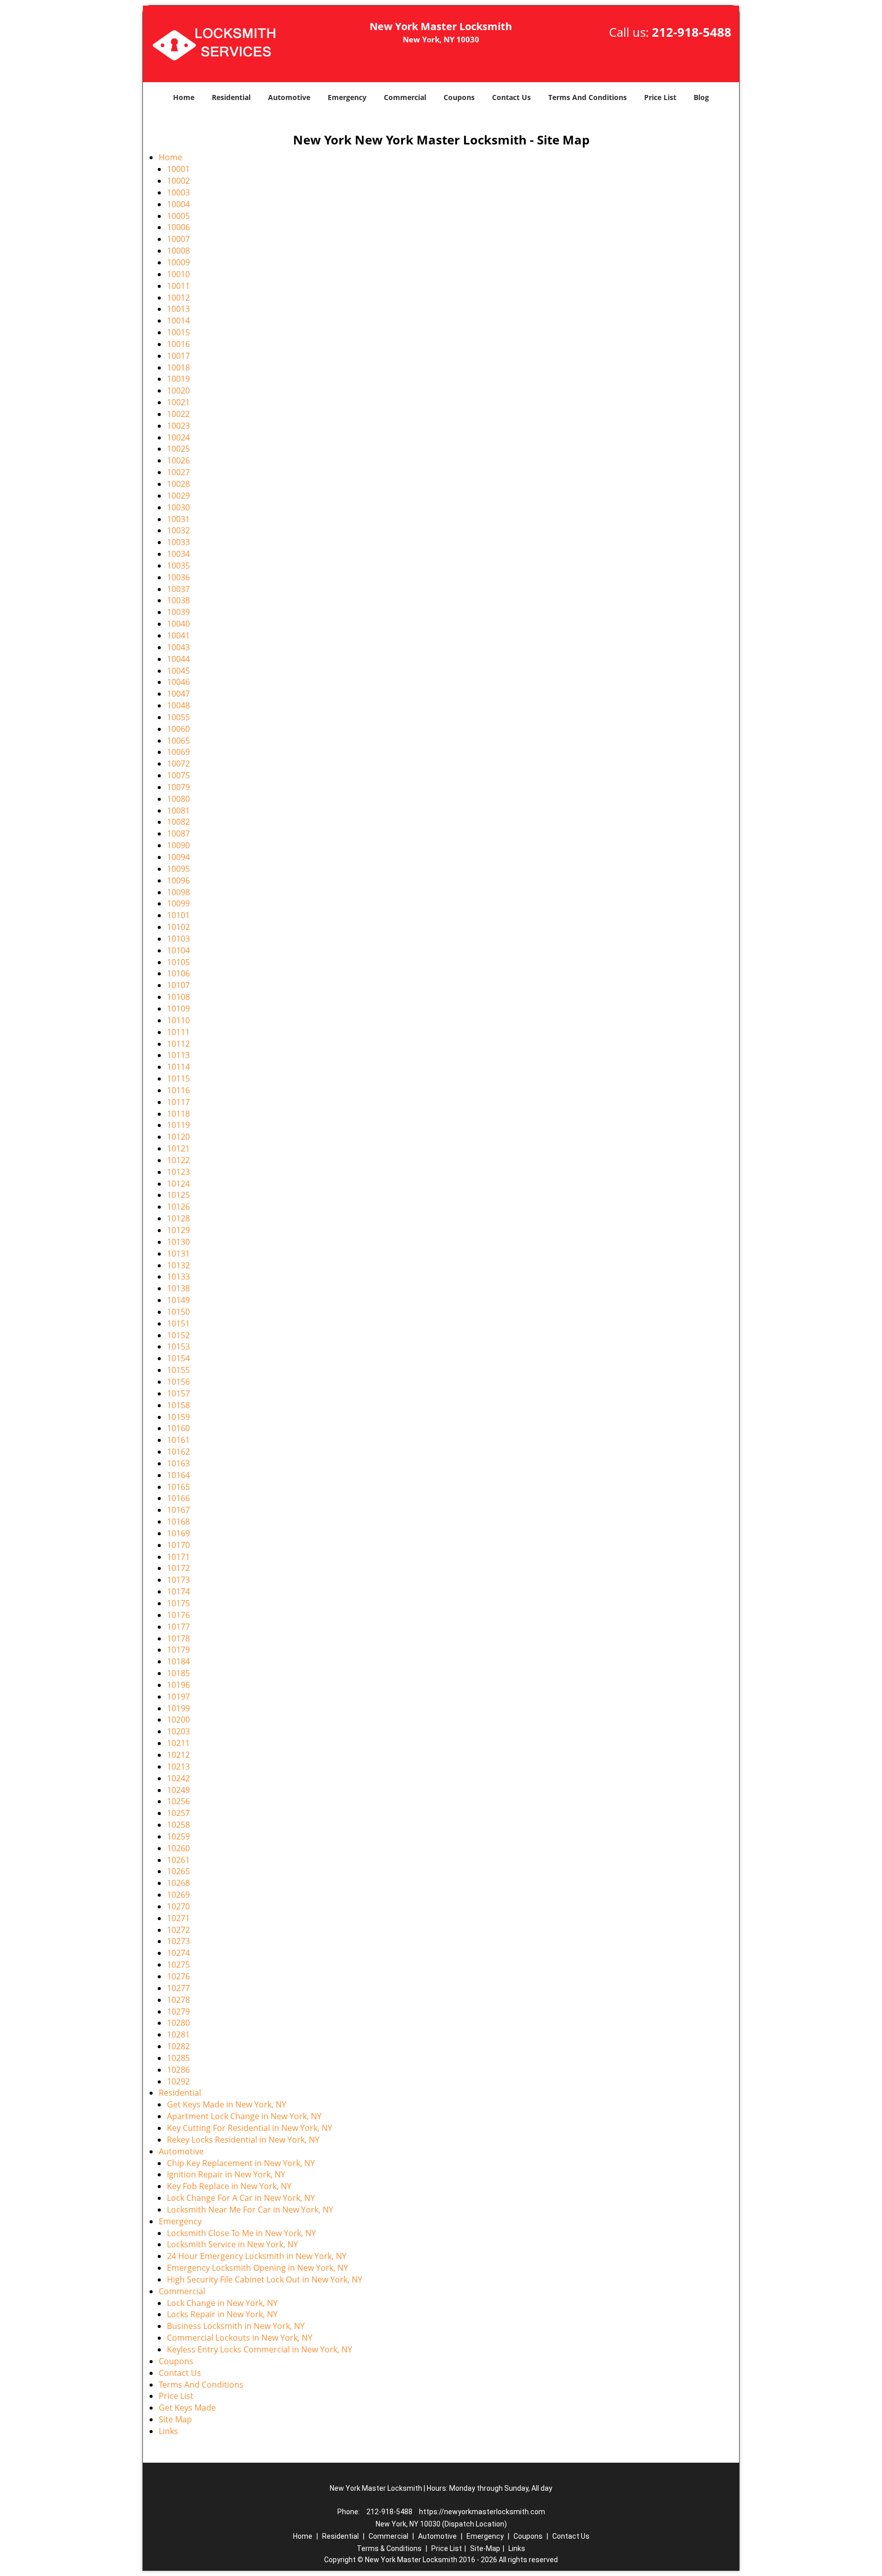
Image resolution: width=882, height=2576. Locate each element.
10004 (178, 204)
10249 (178, 1790)
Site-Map (485, 2548)
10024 (178, 437)
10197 (178, 1697)
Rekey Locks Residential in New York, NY (243, 2140)
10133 (178, 1277)
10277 (178, 1988)
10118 (178, 1114)
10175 (178, 1603)
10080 (178, 799)
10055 (178, 717)
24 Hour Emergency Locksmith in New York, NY (257, 2256)
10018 (178, 367)
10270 (178, 1906)
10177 (178, 1627)
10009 (178, 262)
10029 (178, 496)
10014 (178, 321)
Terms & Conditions (389, 2548)
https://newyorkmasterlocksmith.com (482, 2512)
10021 (178, 402)
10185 (178, 1673)
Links (168, 2431)
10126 (178, 1207)
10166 (178, 1498)
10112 (178, 1044)
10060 (178, 729)
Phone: (349, 2512)
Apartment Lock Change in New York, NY (244, 2116)
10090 (178, 845)
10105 (178, 962)
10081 (178, 811)
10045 (178, 671)
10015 (178, 332)
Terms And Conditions (587, 97)
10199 (178, 1708)
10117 (178, 1102)
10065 (178, 741)
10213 (178, 1767)
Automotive (289, 97)
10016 (178, 344)
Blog (701, 97)
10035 (178, 566)
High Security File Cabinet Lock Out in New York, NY (265, 2279)
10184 (178, 1661)
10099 (178, 903)
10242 (178, 1778)
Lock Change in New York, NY (222, 2303)
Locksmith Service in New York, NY (232, 2244)
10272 (178, 1930)
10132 (178, 1265)
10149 (178, 1300)
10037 (178, 589)
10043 (178, 647)
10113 (178, 1055)
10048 (178, 705)
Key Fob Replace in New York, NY (229, 2186)
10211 (178, 1743)
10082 (178, 822)
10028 (178, 484)
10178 (178, 1638)
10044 (178, 659)
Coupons (459, 97)
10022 (178, 414)
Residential (231, 97)
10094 (178, 857)
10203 (178, 1731)
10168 (178, 1522)
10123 (178, 1172)
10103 (178, 939)
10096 (178, 880)
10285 (178, 2058)
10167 (178, 1510)
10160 (178, 1428)
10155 (178, 1370)
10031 (178, 519)
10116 (178, 1090)
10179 (178, 1650)
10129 (178, 1230)
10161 (178, 1440)
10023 (178, 426)
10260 (178, 1848)
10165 (178, 1487)
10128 (178, 1218)
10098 (178, 892)
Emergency (347, 97)
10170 (178, 1545)
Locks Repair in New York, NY (222, 2314)
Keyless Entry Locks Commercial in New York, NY (260, 2349)
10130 (178, 1242)
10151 (178, 1323)
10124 (178, 1184)
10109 (178, 1009)
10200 (178, 1720)
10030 (178, 507)
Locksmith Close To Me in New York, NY (241, 2233)
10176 (178, 1615)
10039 (178, 612)
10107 (178, 985)
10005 (178, 216)
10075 (178, 775)
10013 (178, 309)
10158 (178, 1405)
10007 (178, 239)
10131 (178, 1254)
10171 (178, 1557)
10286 (178, 2070)
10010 (178, 274)
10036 (178, 577)
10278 (178, 2000)
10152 (178, 1335)
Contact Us (511, 97)
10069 (178, 752)
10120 (178, 1137)
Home (184, 97)
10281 (178, 2034)
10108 (178, 997)
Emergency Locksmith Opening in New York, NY (258, 2268)
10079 (178, 787)
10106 (178, 973)
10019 (178, 379)
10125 (178, 1195)
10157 (178, 1393)
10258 (178, 1825)
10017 (178, 356)
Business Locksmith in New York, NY (236, 2326)
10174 (178, 1591)
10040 (178, 624)
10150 (178, 1312)
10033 (178, 542)
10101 (178, 915)
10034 (178, 554)
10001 (178, 169)
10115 (178, 1078)
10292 (178, 2081)
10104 (178, 950)
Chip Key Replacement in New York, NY (241, 2163)
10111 (178, 1032)
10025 (178, 449)
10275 (178, 1965)
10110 (178, 1020)
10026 (178, 460)
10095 (178, 869)
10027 (178, 472)
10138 (178, 1288)
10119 (178, 1125)
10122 (178, 1160)
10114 (178, 1067)
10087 (178, 833)
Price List (660, 97)
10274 (178, 1953)
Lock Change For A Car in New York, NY (241, 2198)
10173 (178, 1580)
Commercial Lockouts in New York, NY (240, 2338)
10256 (178, 1801)
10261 (178, 1860)
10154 (178, 1358)
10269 (178, 1895)
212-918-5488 (692, 32)
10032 (178, 530)
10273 (178, 1941)
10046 (178, 682)
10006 (178, 227)
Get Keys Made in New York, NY (227, 2104)
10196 (178, 1685)
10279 (178, 2011)
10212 (178, 1755)
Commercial (405, 97)
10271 (178, 1918)
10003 (178, 192)
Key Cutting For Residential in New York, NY (250, 2128)
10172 (178, 1568)
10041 (178, 635)
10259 (178, 1836)
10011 (178, 286)
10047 (178, 694)
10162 (178, 1452)
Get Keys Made (187, 2408)
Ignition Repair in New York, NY (226, 2174)
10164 (178, 1475)
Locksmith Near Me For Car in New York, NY (250, 2210)
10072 (178, 764)
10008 (178, 251)
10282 (178, 2046)
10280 (178, 2023)
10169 (178, 1533)
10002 (178, 181)
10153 (178, 1346)
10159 (178, 1417)
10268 (178, 1883)
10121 (178, 1148)
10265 (178, 1871)
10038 (178, 600)
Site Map (175, 2419)
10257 (178, 1813)
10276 (178, 1976)
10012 (178, 298)
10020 (178, 390)
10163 (178, 1463)
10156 (178, 1382)
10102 (178, 927)
